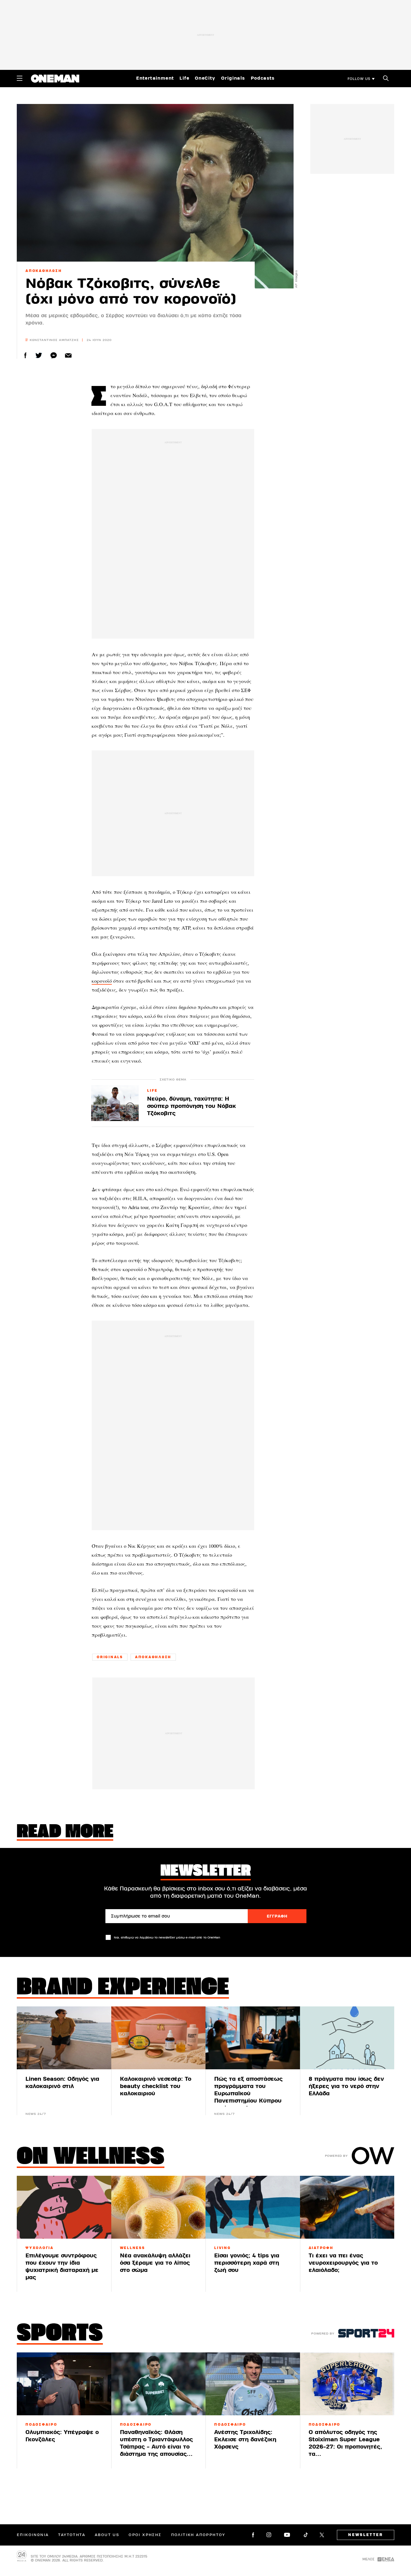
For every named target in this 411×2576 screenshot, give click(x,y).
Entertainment (155, 78)
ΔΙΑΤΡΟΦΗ (321, 2248)
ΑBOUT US (107, 2535)
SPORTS (60, 2334)
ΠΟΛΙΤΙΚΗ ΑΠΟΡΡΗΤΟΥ (198, 2535)
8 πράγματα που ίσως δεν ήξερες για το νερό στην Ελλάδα (346, 2086)
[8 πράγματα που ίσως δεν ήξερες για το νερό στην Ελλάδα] (347, 2038)
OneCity (205, 78)
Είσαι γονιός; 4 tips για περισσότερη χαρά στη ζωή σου (247, 2263)
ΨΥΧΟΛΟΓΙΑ (40, 2248)
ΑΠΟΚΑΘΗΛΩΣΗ (44, 271)
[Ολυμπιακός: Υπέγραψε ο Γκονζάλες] (64, 2384)
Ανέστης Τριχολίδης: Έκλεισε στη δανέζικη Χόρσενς (245, 2439)
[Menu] (20, 78)
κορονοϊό (102, 981)
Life (184, 78)
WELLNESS (133, 2248)
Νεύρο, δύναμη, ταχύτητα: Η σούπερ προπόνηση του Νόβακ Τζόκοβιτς (192, 1106)
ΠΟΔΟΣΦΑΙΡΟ (41, 2425)
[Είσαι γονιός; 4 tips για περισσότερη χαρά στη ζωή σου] (253, 2207)
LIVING (223, 2248)
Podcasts (263, 78)
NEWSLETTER (366, 2535)
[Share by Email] (68, 355)
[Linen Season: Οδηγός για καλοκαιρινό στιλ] (64, 2038)
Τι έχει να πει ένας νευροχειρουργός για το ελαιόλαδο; (343, 2263)
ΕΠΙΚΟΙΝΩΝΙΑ (33, 2535)
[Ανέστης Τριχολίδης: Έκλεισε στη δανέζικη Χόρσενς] (253, 2384)
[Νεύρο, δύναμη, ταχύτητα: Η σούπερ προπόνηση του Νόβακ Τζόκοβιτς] (115, 1103)
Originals (233, 78)
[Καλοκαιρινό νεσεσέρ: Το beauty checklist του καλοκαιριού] (159, 2038)
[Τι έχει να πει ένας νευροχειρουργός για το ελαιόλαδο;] (347, 2207)
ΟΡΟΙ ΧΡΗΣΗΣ (145, 2535)
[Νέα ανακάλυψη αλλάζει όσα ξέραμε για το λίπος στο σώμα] (159, 2207)
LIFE (152, 1091)
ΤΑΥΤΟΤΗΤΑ (72, 2535)
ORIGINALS (110, 1657)
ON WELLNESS (91, 2158)
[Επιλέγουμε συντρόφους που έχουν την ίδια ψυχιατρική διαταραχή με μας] (64, 2207)
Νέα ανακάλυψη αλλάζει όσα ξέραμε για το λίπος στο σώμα (155, 2263)
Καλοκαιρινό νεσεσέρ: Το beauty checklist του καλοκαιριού (156, 2086)
